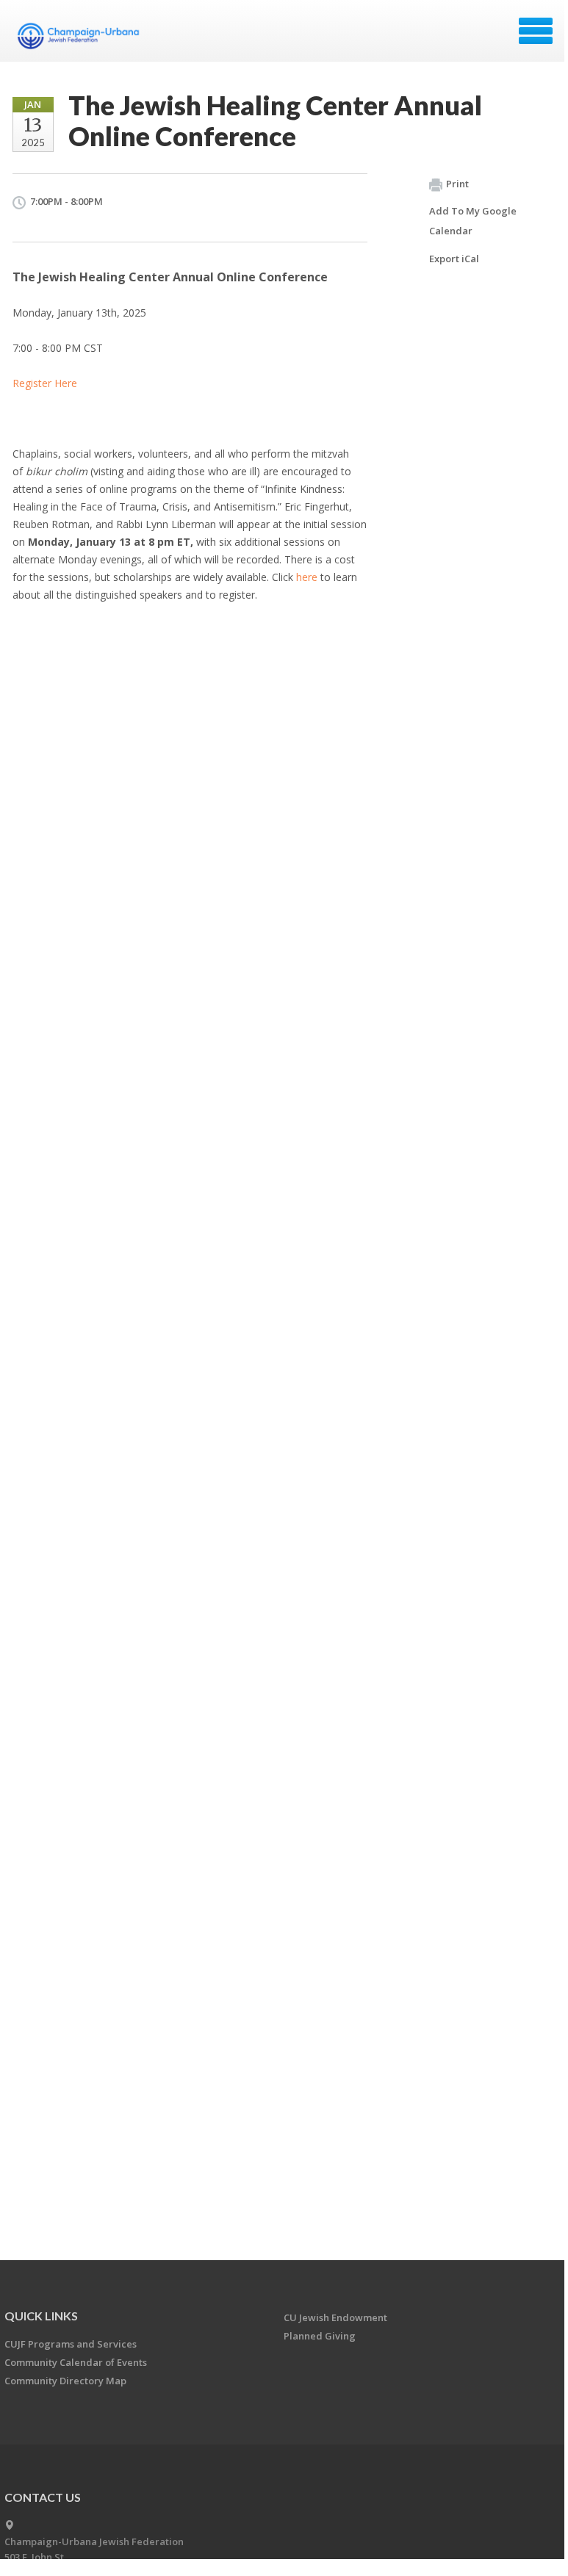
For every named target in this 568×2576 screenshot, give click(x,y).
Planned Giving (320, 2336)
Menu (536, 31)
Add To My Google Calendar (473, 221)
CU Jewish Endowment (335, 2317)
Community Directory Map (65, 2381)
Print (457, 184)
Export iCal (454, 259)
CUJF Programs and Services (71, 2344)
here (307, 577)
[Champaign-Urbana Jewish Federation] (79, 36)
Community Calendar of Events (76, 2362)
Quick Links (41, 2316)
